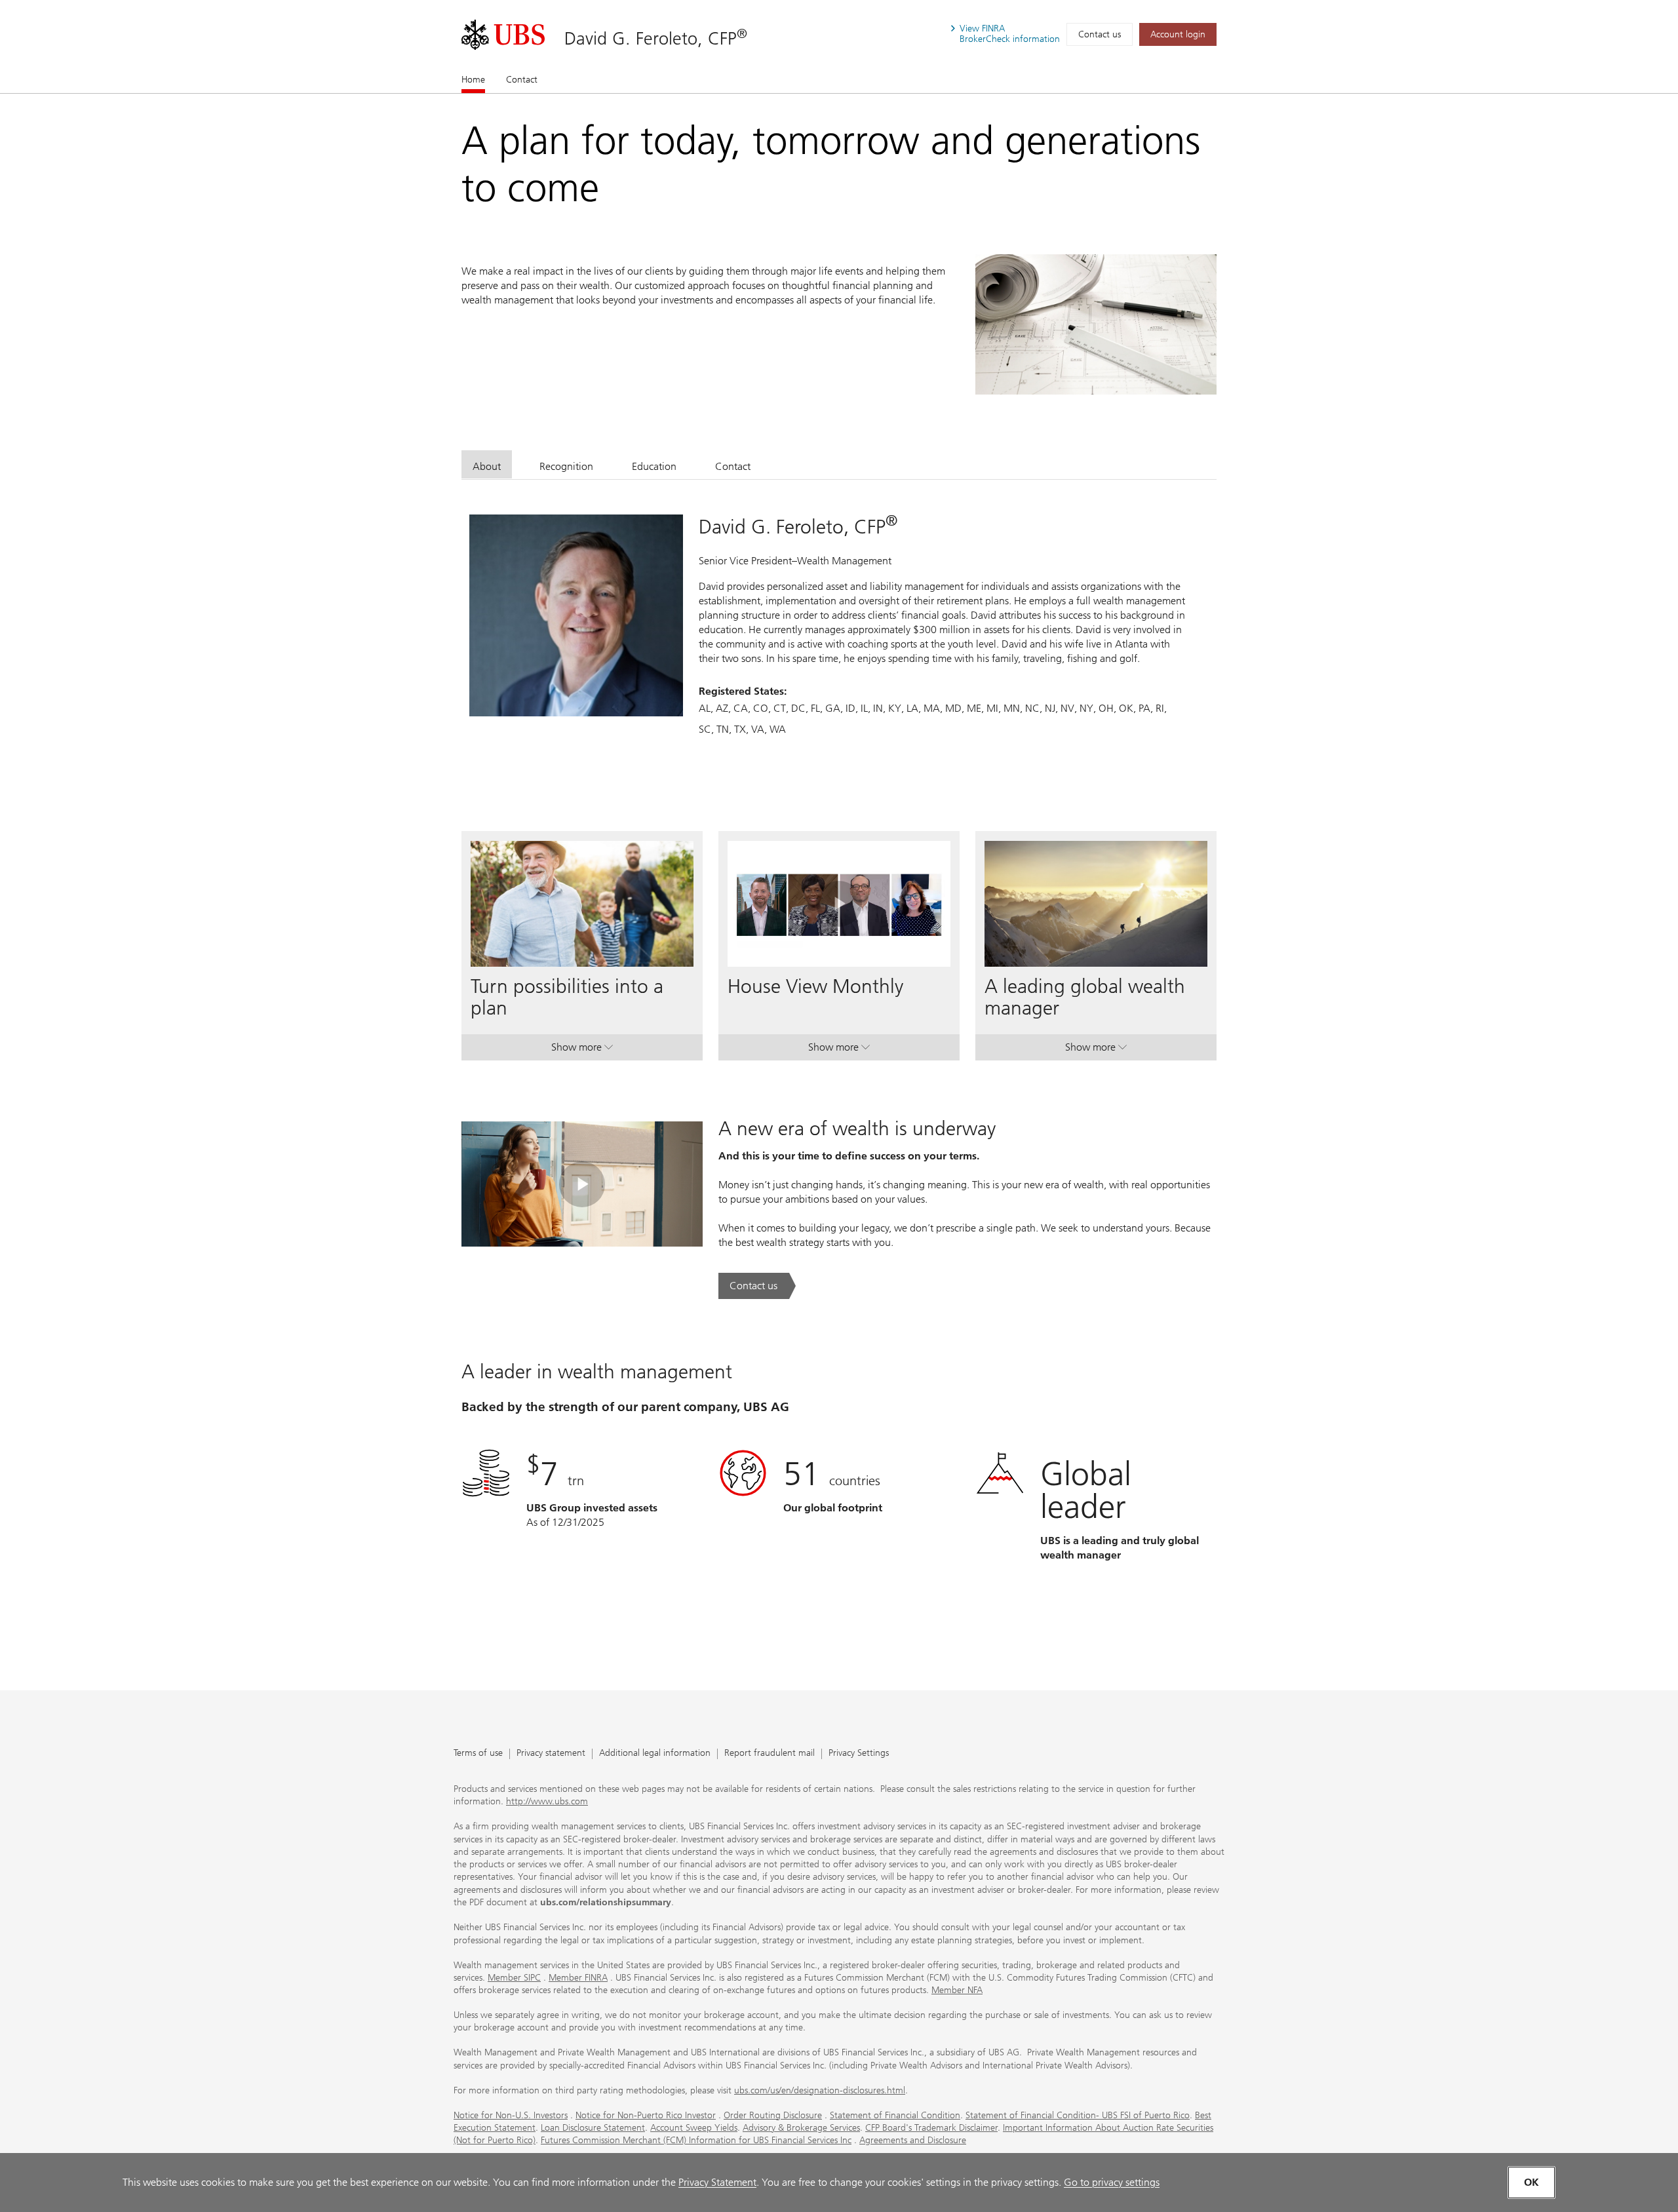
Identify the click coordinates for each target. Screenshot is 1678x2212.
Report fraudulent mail (770, 1754)
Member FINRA (578, 1978)
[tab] (487, 464)
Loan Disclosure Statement (593, 2128)
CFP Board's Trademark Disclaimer (931, 2128)
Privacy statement (551, 1754)
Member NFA (957, 1990)
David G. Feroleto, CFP (656, 38)
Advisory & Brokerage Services (801, 2128)
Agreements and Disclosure (913, 2140)
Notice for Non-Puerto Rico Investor (646, 2115)
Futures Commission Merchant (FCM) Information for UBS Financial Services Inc (696, 2140)
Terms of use (478, 1754)
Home (473, 80)
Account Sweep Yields (694, 2128)
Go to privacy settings (1112, 2182)
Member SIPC (514, 1978)
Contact (522, 80)
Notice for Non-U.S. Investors (511, 2115)
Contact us (1100, 34)
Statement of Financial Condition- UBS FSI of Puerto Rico (1078, 2115)
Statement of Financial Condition (895, 2115)
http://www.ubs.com (547, 1801)
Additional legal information (655, 1754)
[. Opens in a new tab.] (503, 35)
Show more (582, 1050)
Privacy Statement (717, 2182)
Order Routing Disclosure (773, 2115)
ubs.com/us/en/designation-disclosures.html (820, 2090)
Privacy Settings (859, 1754)
